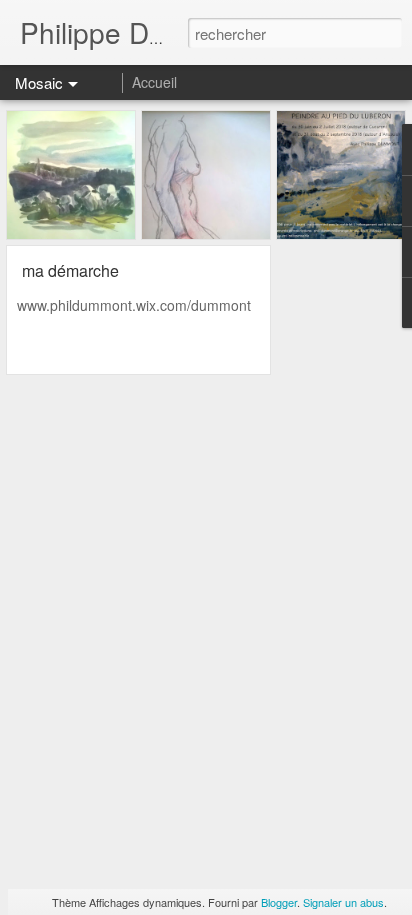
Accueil (154, 82)
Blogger (279, 902)
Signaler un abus (343, 902)
